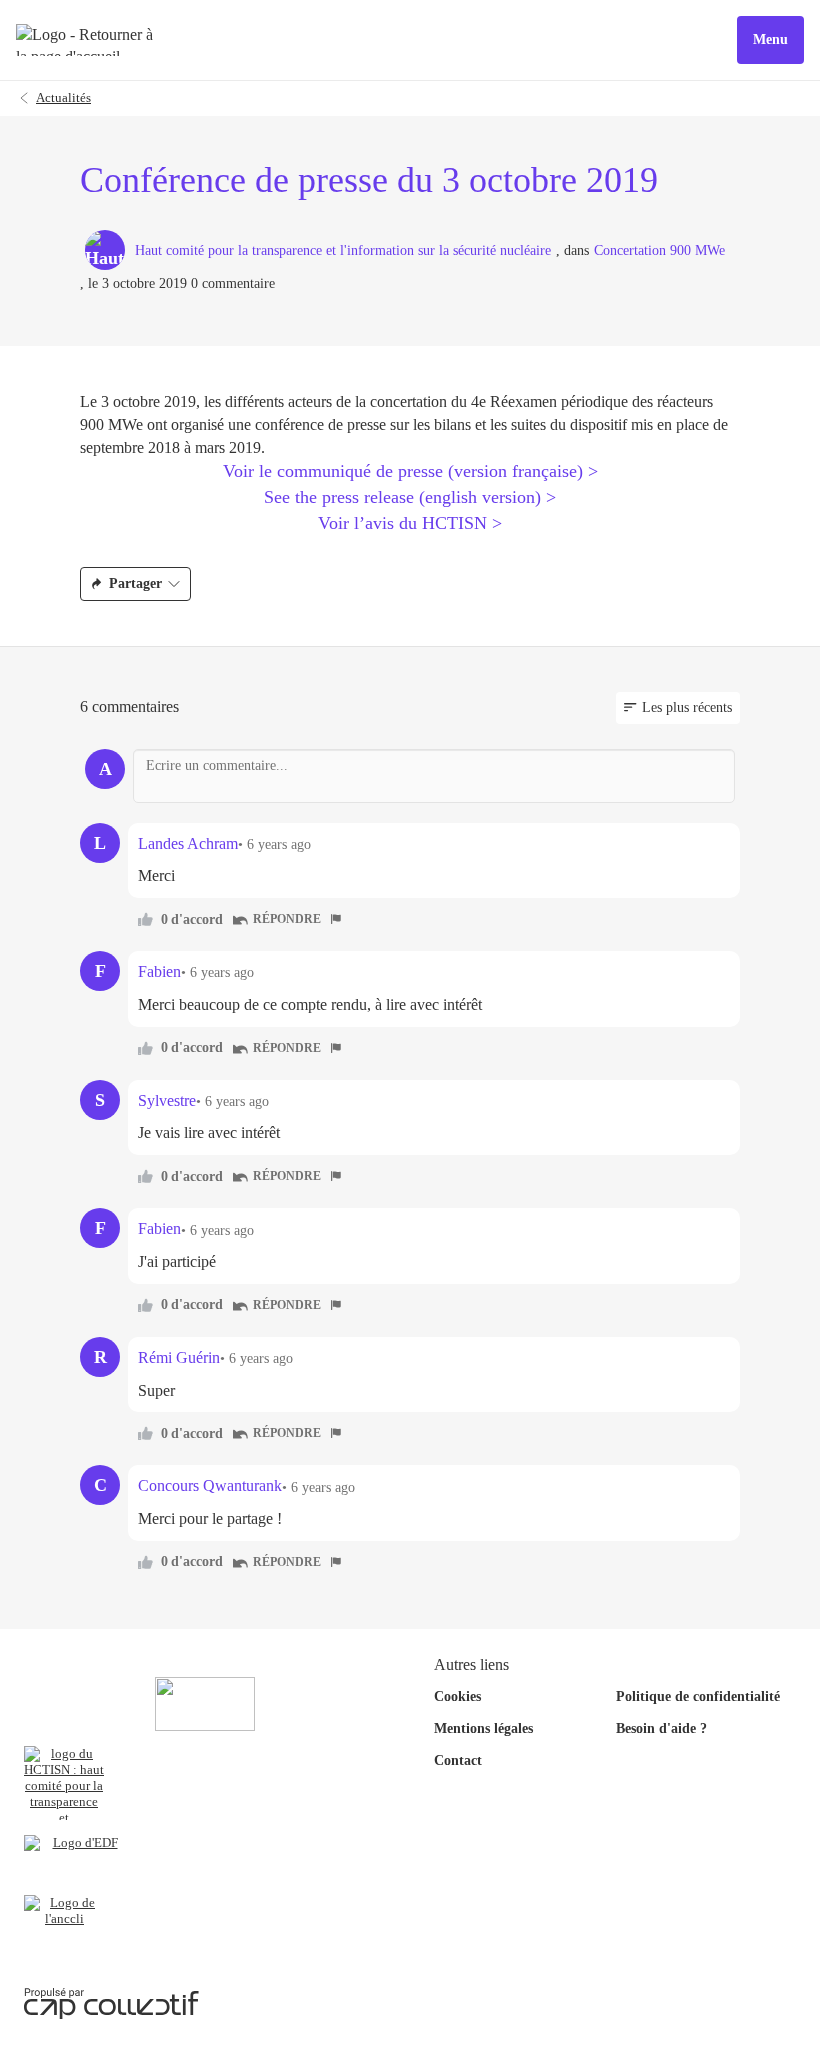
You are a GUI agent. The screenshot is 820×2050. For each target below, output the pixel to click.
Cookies (457, 1696)
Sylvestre (167, 1100)
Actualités (63, 97)
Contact (458, 1760)
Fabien (159, 971)
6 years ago (279, 844)
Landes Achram (188, 843)
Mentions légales (483, 1728)
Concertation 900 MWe (659, 250)
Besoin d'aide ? (661, 1728)
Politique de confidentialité (698, 1696)
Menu (770, 39)
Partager (135, 583)
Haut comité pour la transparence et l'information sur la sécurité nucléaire (343, 250)
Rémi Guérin (179, 1357)
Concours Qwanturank (210, 1485)
